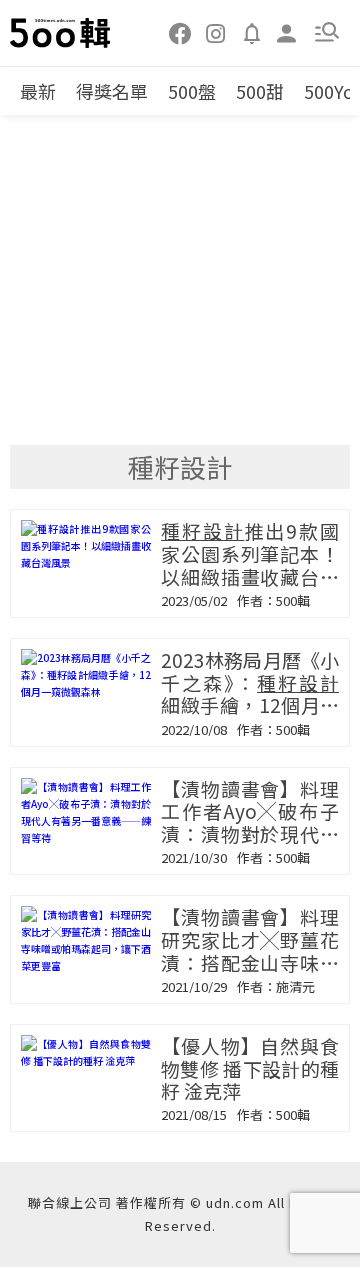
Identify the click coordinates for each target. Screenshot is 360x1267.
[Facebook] (181, 32)
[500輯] (61, 33)
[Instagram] (216, 32)
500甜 (260, 91)
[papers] (252, 32)
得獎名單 (112, 91)
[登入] (287, 31)
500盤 (192, 91)
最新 (38, 91)
